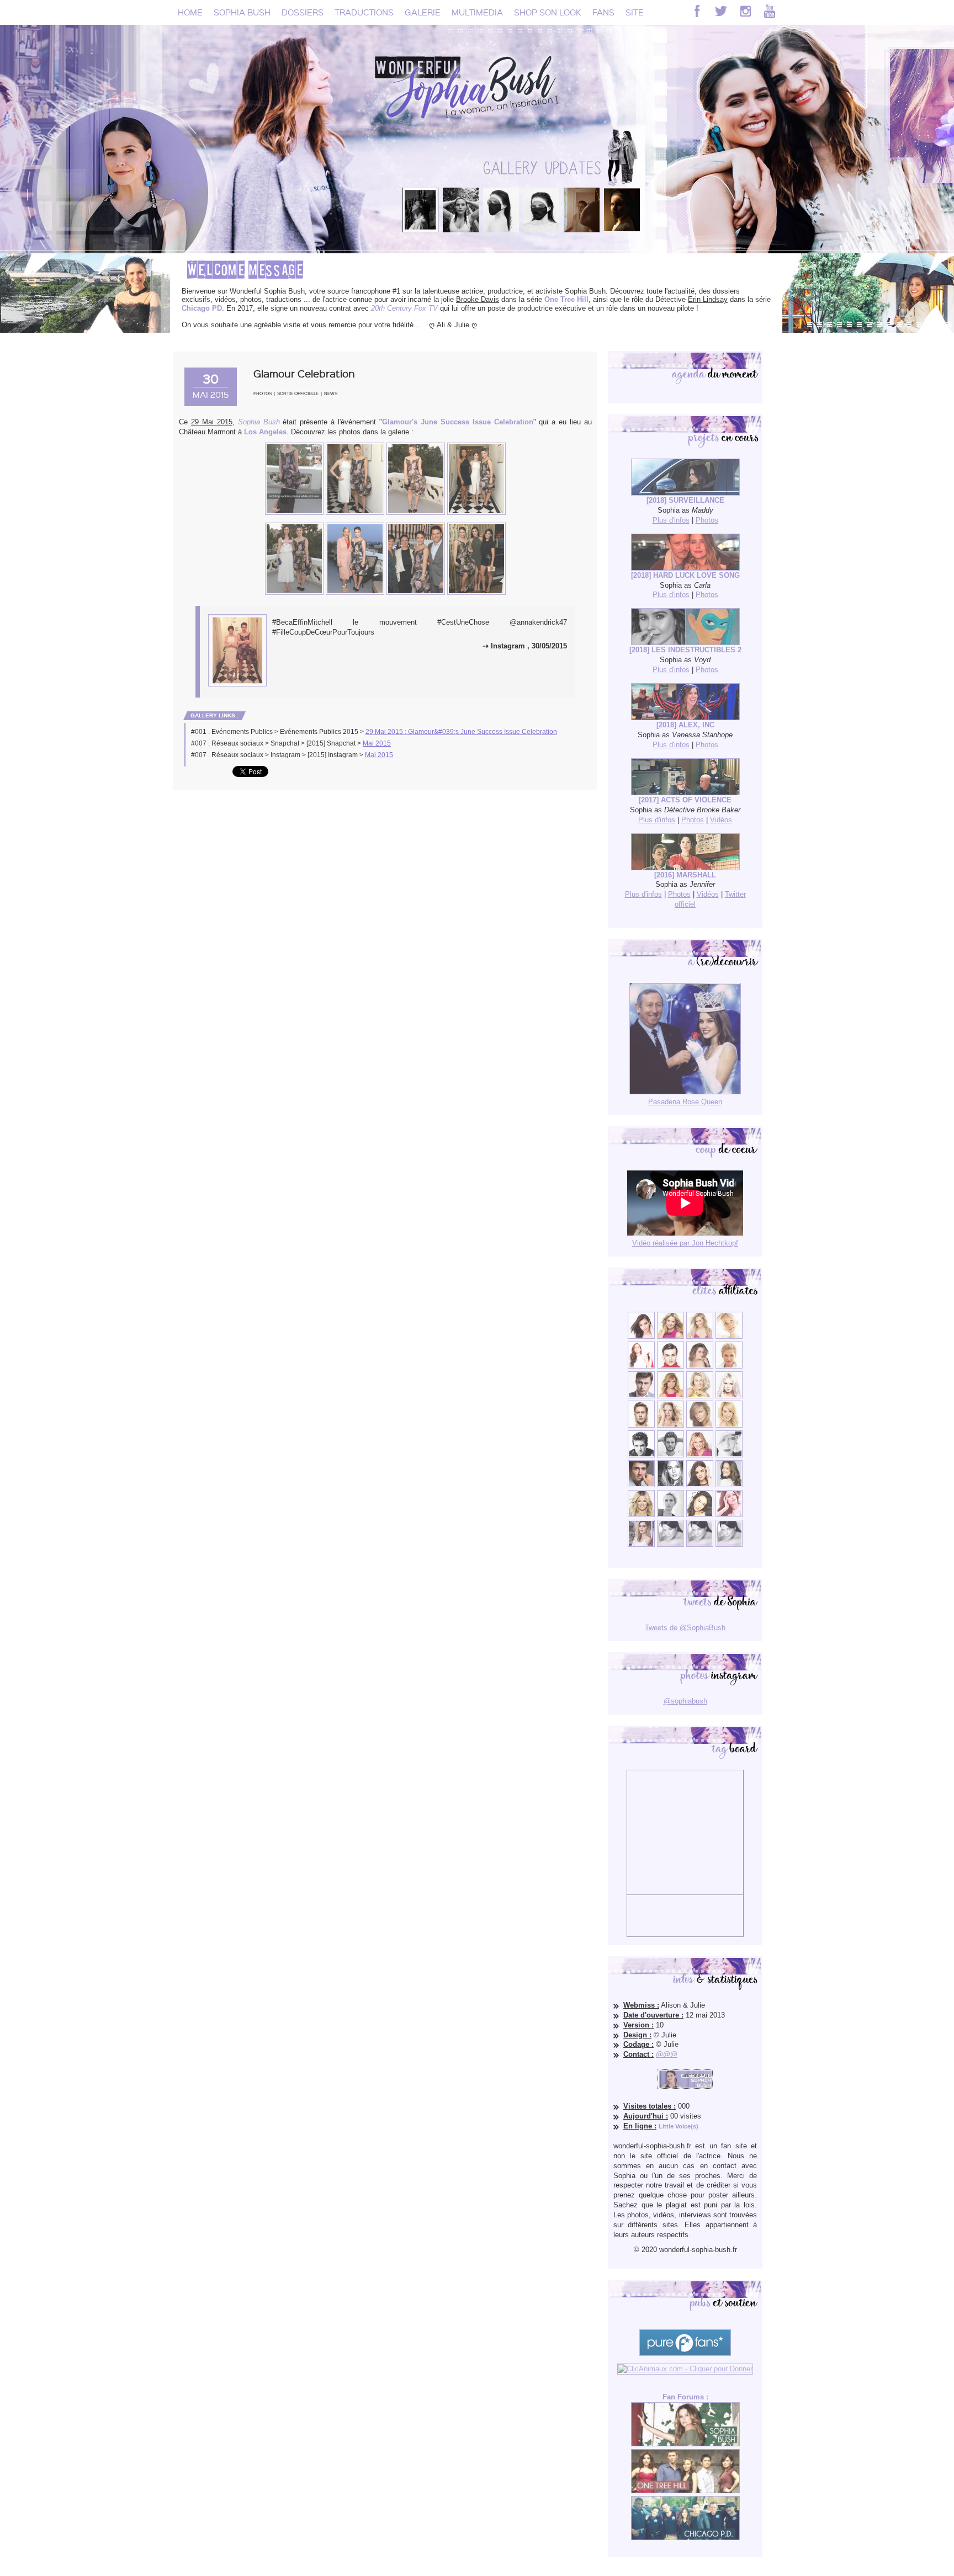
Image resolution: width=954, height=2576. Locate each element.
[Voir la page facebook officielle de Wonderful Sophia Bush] (697, 11)
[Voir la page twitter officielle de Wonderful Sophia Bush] (721, 11)
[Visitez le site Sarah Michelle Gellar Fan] (700, 1455)
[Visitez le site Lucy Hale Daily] (700, 1485)
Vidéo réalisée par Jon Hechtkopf (685, 1243)
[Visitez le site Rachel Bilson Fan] (729, 1515)
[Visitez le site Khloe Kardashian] (641, 1515)
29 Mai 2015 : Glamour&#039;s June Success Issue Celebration (461, 732)
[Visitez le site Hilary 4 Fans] (700, 1336)
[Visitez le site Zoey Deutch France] (641, 1366)
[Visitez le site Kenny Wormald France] (641, 1396)
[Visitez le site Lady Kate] (671, 1515)
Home (190, 12)
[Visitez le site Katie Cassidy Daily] (729, 1455)
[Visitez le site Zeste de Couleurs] (641, 1544)
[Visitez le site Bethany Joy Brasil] (671, 1425)
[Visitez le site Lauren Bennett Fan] (729, 1396)
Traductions (364, 12)
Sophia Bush (242, 12)
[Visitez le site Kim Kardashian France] (641, 1336)
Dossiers (303, 12)
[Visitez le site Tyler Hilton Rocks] (641, 1455)
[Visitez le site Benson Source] (671, 1336)
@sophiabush (685, 1701)
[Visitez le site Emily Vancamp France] (671, 1396)
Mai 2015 (377, 743)
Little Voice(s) (679, 2126)
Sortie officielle (298, 394)
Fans (603, 12)
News (331, 394)
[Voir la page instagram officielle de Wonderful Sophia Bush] (745, 11)
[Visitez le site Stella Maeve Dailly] (700, 1515)
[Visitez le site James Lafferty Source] (641, 1485)
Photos (263, 394)
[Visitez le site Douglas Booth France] (671, 1366)
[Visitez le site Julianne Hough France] (700, 1396)
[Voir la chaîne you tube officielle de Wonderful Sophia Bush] (770, 11)
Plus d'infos (671, 520)
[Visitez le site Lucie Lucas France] (729, 1485)
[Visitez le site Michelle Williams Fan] (729, 1336)
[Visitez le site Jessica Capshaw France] (729, 1366)
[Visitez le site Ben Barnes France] (671, 1455)
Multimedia (477, 12)
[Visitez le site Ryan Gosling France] (641, 1425)
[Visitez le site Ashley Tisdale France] (729, 1425)
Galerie (423, 12)
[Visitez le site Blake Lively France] (671, 1485)
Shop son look (548, 12)
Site (635, 12)
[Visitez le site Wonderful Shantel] (700, 1425)
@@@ (667, 2054)
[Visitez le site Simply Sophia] (700, 1366)
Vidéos (721, 820)
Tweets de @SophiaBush (685, 1628)
